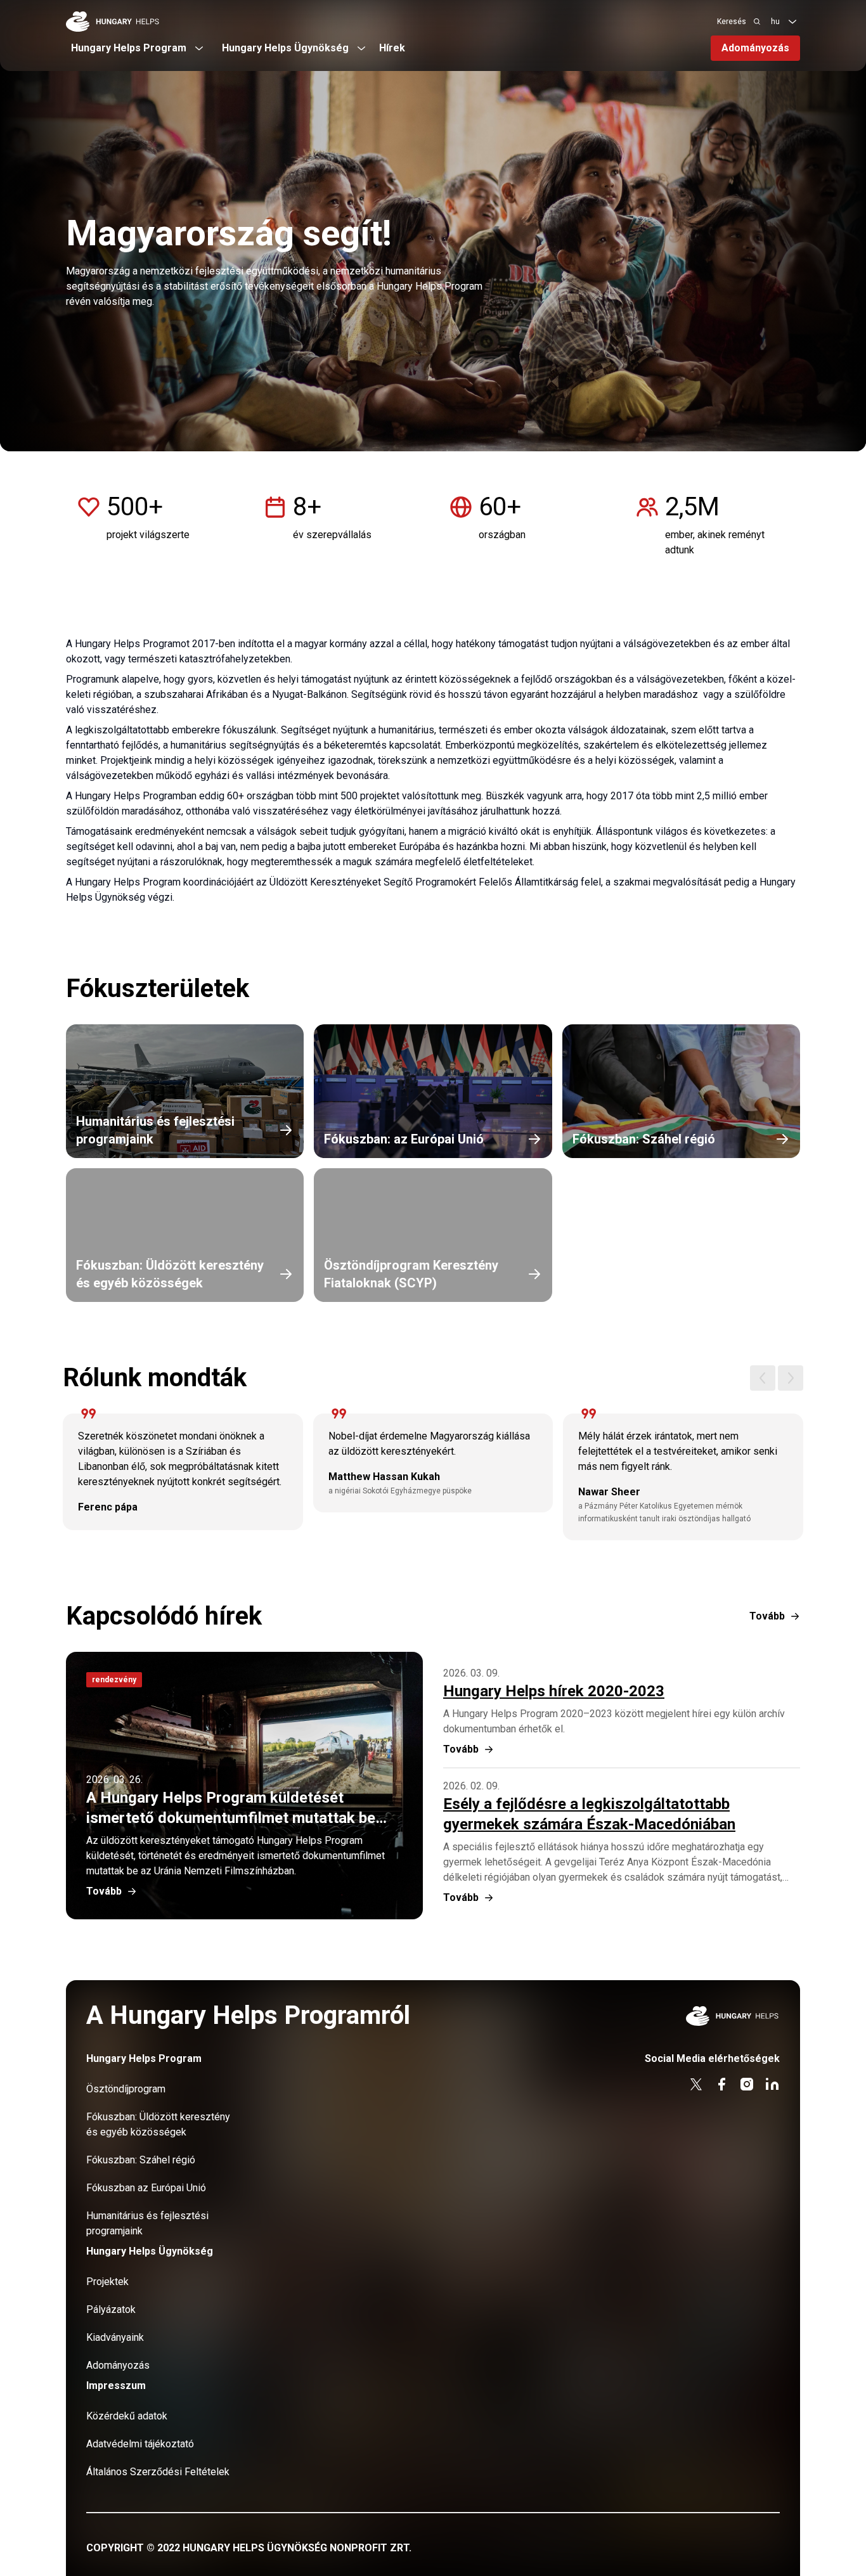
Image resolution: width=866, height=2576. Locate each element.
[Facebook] (721, 2084)
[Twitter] (696, 2084)
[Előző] (763, 1378)
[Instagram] (747, 2084)
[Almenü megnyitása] (792, 22)
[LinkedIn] (772, 2084)
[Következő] (791, 1378)
